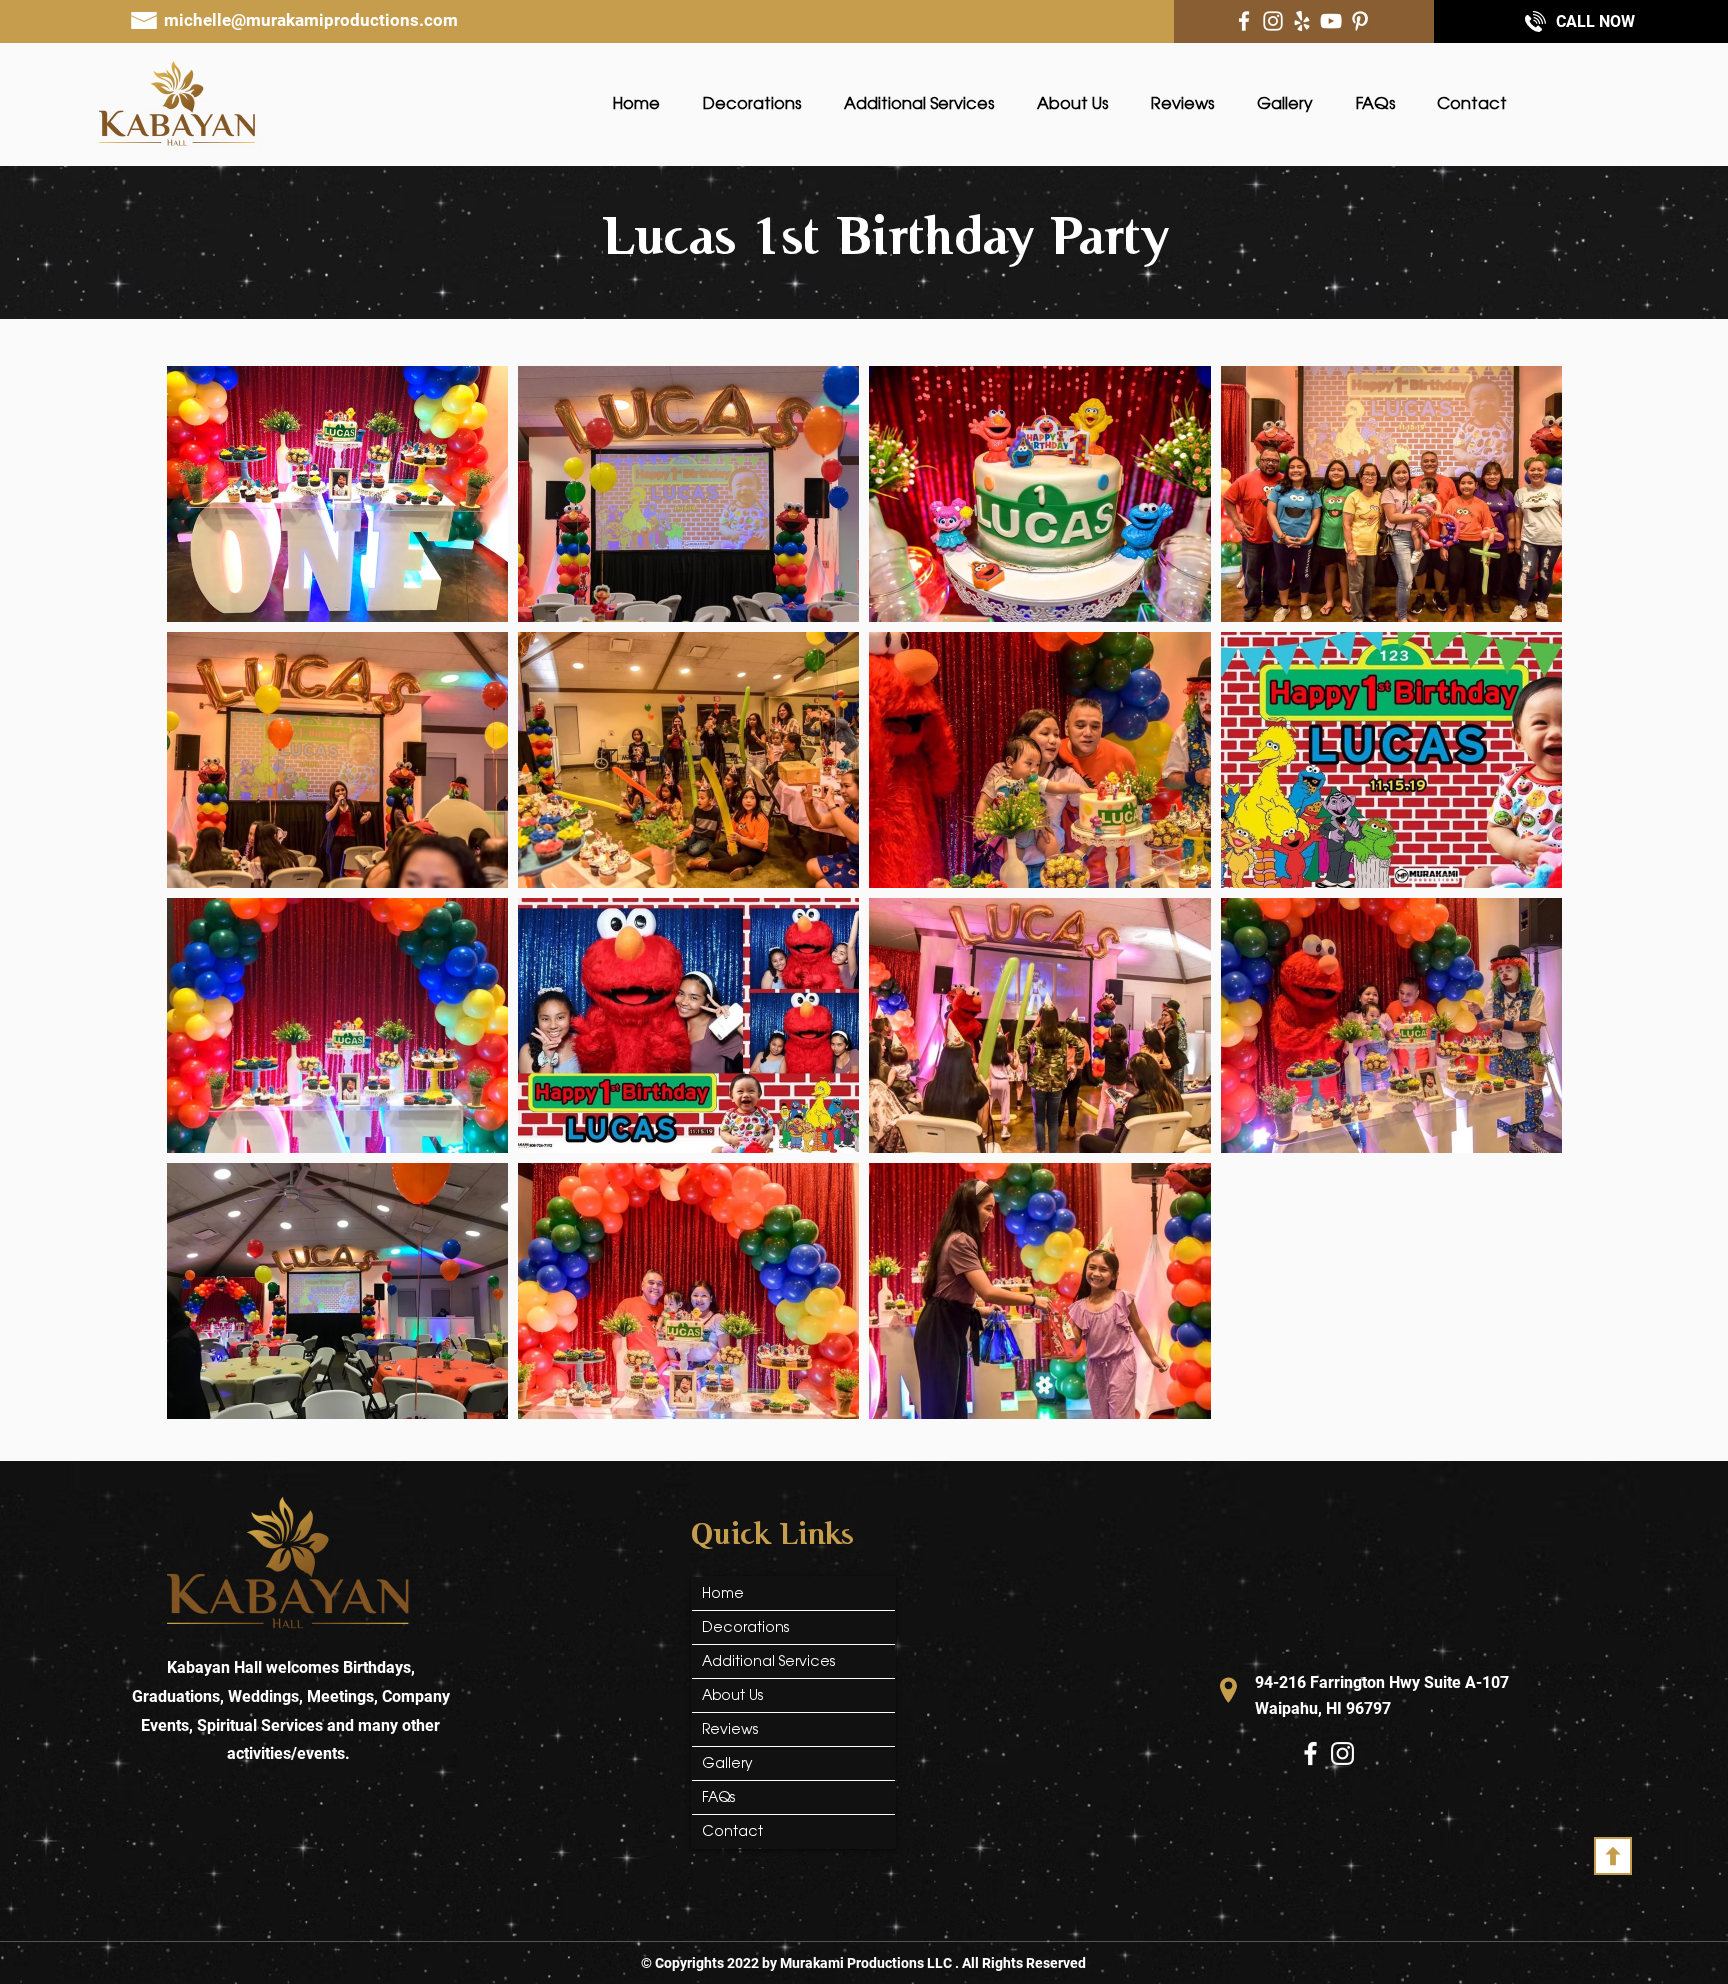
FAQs (718, 1797)
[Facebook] (1244, 21)
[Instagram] (1273, 21)
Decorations (745, 1627)
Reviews (730, 1729)
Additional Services (768, 1661)
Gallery (727, 1763)
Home (723, 1593)
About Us (732, 1695)
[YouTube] (1331, 21)
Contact (732, 1831)
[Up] (1613, 1856)
